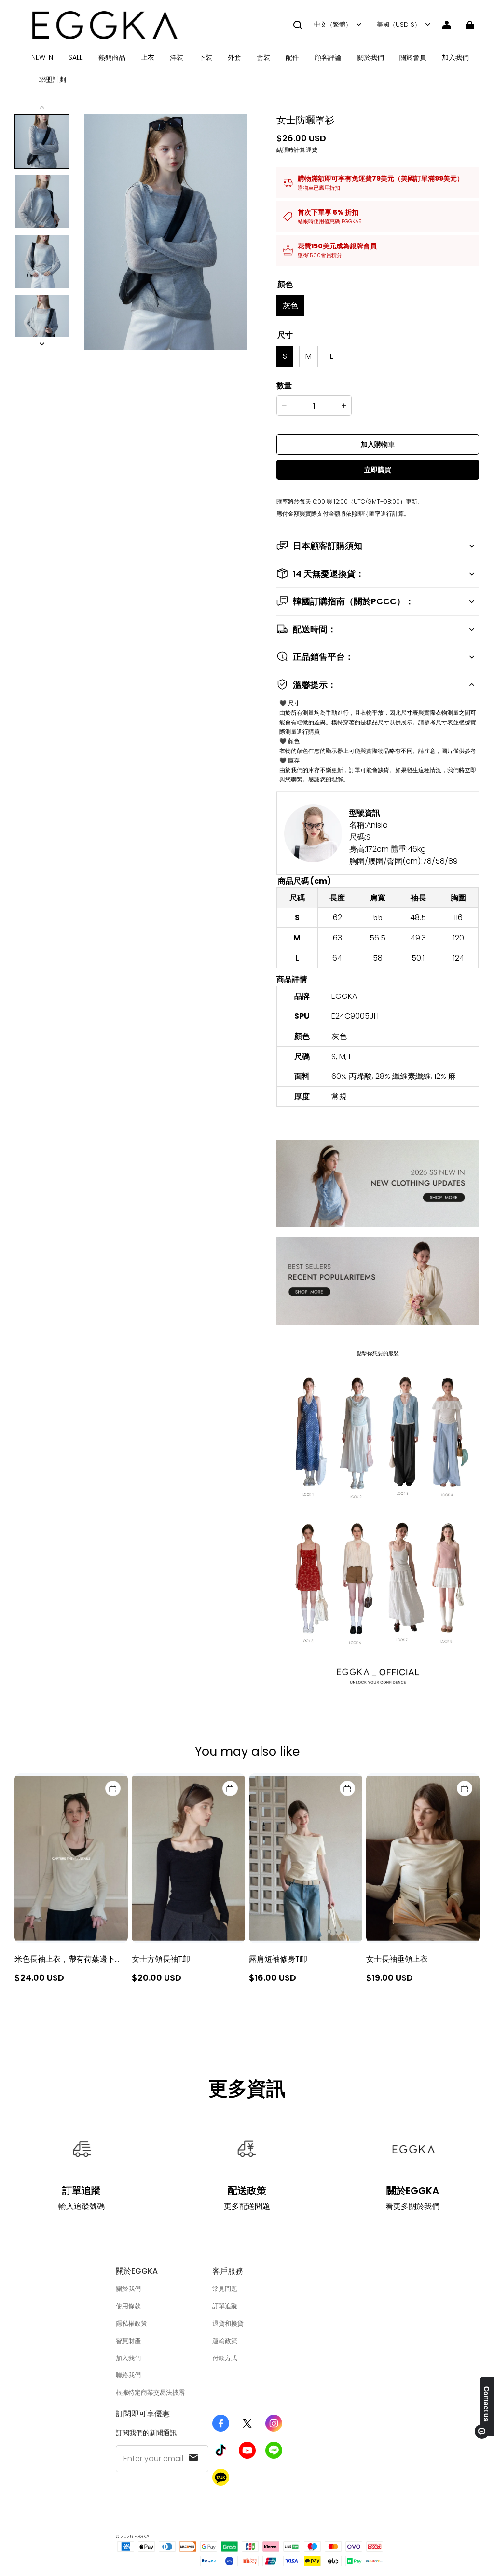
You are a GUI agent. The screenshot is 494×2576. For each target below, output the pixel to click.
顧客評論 (328, 57)
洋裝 (177, 57)
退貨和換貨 (228, 2324)
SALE (76, 57)
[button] (298, 25)
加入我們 (455, 57)
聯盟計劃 (53, 80)
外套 (234, 57)
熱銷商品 (112, 57)
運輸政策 (225, 2341)
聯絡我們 (128, 2375)
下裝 (206, 57)
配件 (292, 57)
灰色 (290, 306)
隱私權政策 (131, 2324)
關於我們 (370, 57)
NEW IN (42, 57)
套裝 (263, 57)
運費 (312, 150)
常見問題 (225, 2289)
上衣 (148, 57)
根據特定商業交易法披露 (150, 2392)
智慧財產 (128, 2341)
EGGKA (142, 2537)
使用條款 (128, 2306)
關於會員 (413, 57)
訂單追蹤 (225, 2306)
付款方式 (225, 2358)
